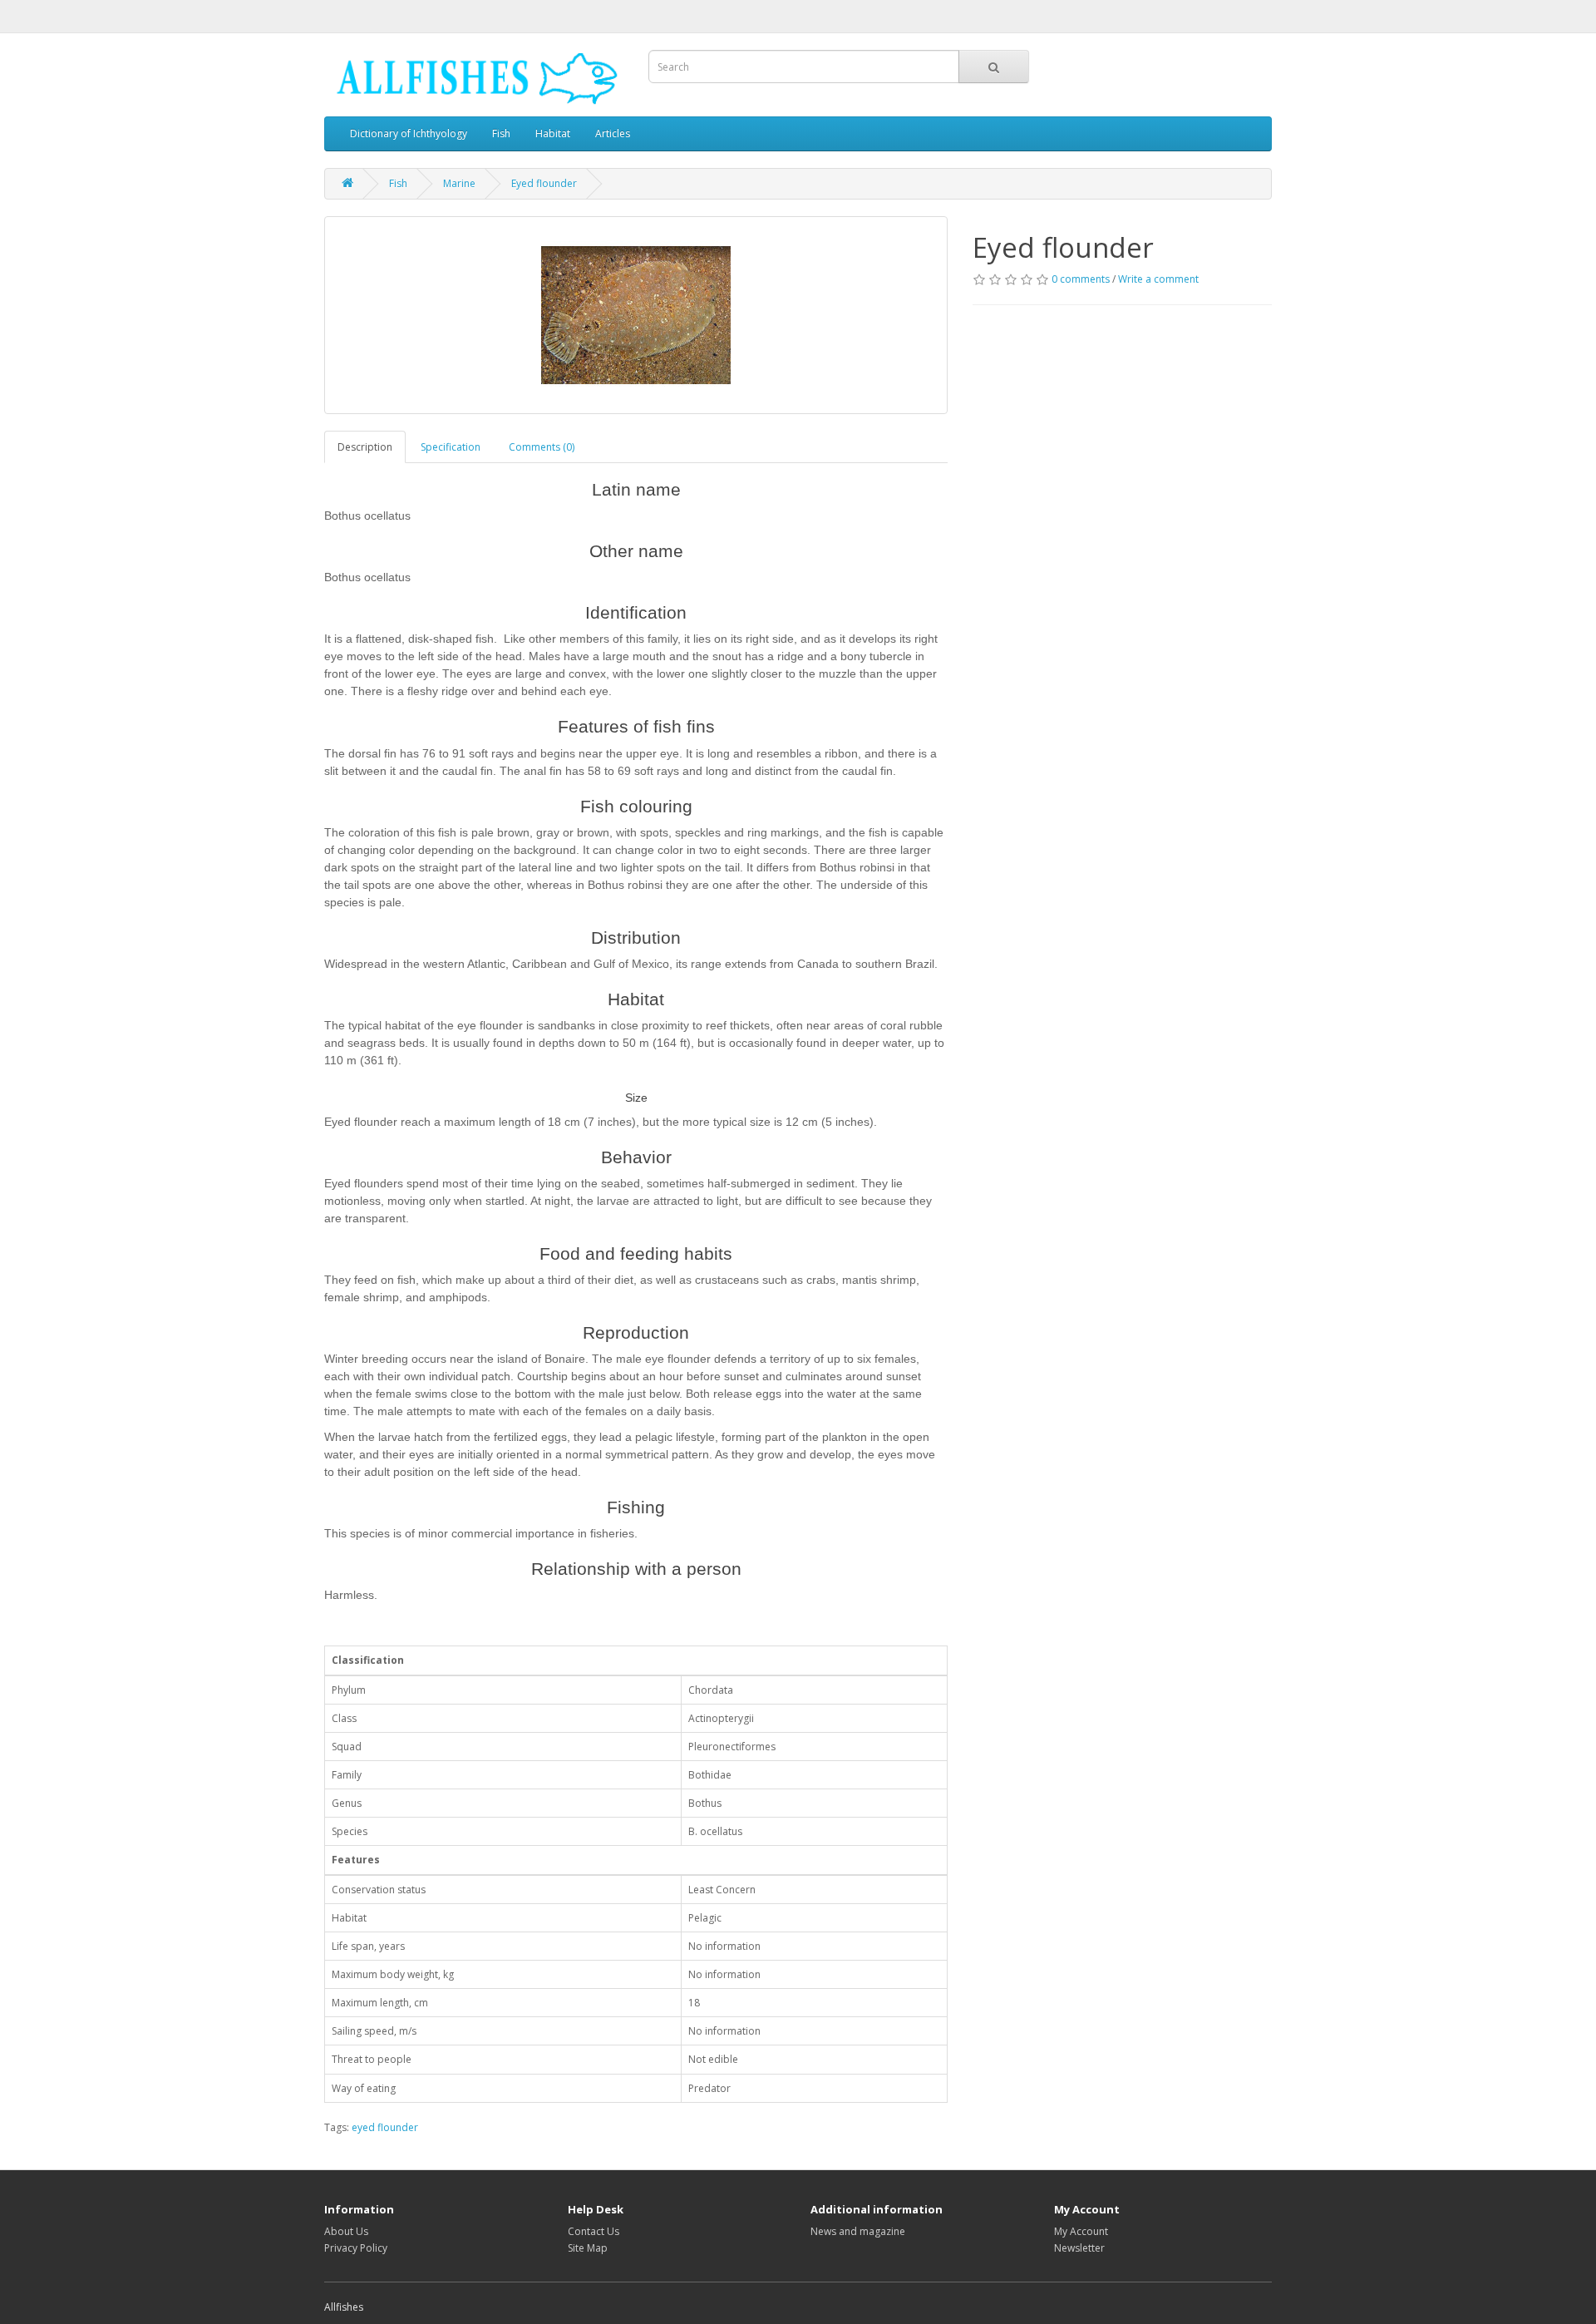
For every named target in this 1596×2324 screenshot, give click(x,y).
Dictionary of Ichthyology (409, 133)
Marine (459, 183)
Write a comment (1158, 279)
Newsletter (1079, 2248)
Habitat (553, 133)
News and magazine (858, 2231)
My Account (1081, 2231)
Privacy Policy (356, 2248)
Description (365, 447)
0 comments (1081, 279)
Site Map (588, 2248)
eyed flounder (385, 2127)
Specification (451, 447)
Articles (613, 133)
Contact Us (594, 2231)
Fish (501, 133)
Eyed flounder (544, 183)
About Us (346, 2231)
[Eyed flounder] (636, 315)
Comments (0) (542, 447)
